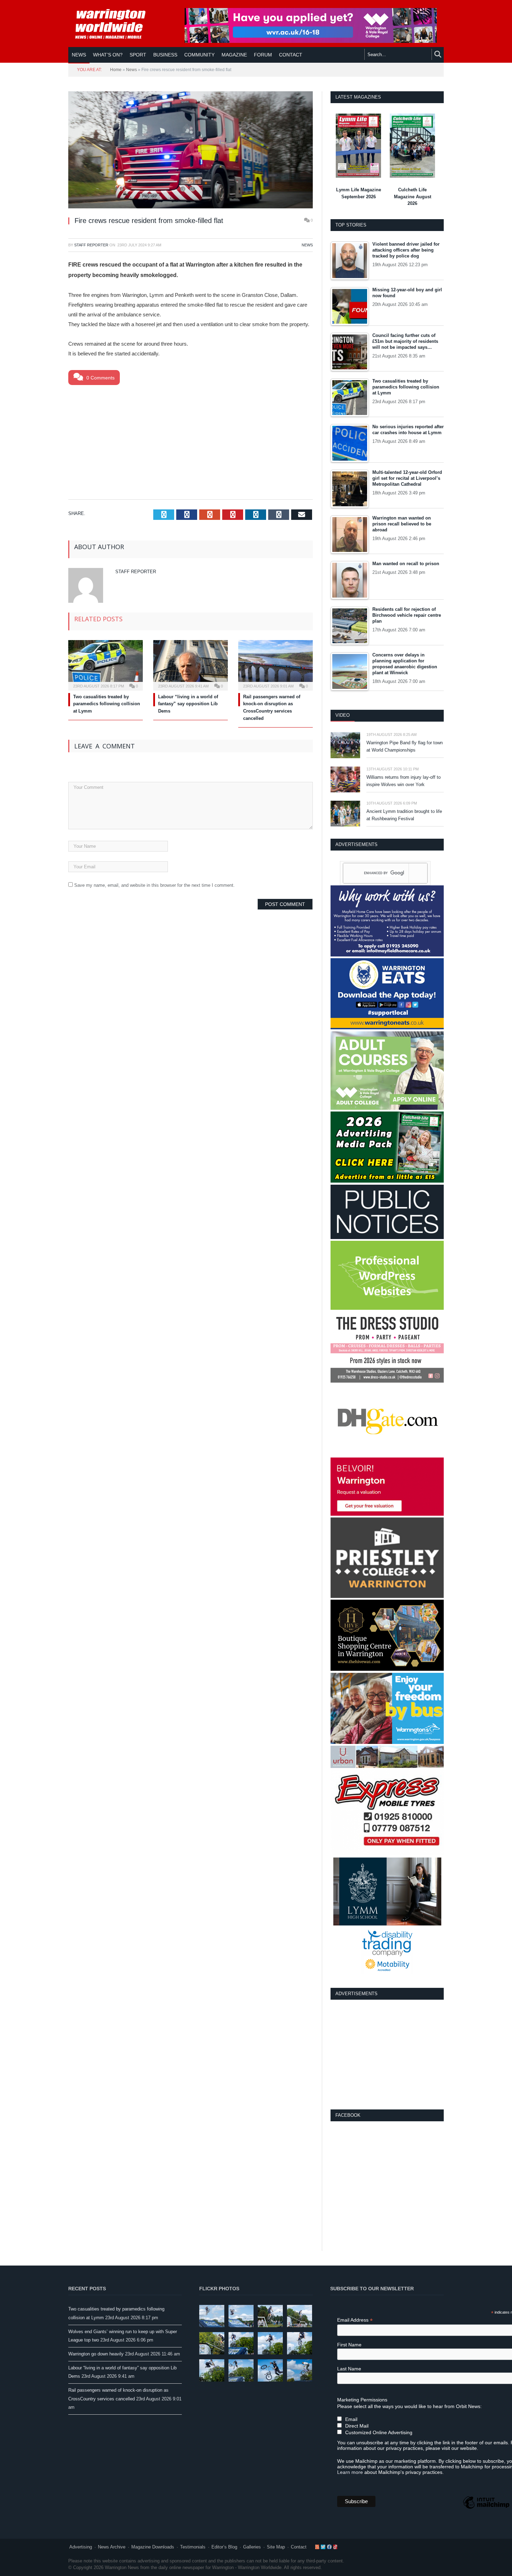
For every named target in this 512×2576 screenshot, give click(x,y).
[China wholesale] (387, 1454)
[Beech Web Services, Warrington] (387, 1308)
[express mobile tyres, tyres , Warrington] (387, 1854)
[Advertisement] (191, 441)
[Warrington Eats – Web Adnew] (387, 1028)
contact (291, 55)
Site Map (276, 2547)
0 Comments (100, 378)
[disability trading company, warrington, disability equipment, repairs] (387, 1972)
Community (199, 55)
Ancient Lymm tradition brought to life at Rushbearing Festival (404, 815)
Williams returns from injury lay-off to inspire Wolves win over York (404, 781)
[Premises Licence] (387, 1237)
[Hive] (387, 1669)
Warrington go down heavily (96, 2354)
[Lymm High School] (387, 1924)
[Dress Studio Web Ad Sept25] (387, 1381)
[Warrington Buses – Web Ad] (387, 1742)
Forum (263, 55)
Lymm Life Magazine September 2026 (359, 193)
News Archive (112, 2547)
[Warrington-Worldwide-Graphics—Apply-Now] (311, 41)
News (79, 55)
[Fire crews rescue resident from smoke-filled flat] (191, 151)
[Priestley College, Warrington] (387, 1596)
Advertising (81, 2547)
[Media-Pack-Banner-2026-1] (387, 1181)
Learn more (350, 2472)
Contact (299, 2547)
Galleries (252, 2547)
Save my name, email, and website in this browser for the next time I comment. (154, 885)
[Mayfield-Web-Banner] (387, 955)
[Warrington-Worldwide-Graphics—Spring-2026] (387, 1108)
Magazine (234, 55)
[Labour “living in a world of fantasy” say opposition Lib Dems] (191, 664)
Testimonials (193, 2547)
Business (165, 55)
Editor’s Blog (224, 2547)
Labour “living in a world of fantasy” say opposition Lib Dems (188, 704)
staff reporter (91, 245)
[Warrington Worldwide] (115, 24)
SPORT (138, 55)
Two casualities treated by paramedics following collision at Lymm (107, 704)
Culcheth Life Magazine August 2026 (413, 197)
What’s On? (108, 55)
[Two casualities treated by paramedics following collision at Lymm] (106, 664)
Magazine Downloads (153, 2547)
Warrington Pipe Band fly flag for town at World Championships (405, 746)
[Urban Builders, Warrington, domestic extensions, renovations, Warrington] (387, 1766)
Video (343, 715)
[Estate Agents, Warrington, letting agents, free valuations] (387, 1514)
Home (116, 70)
